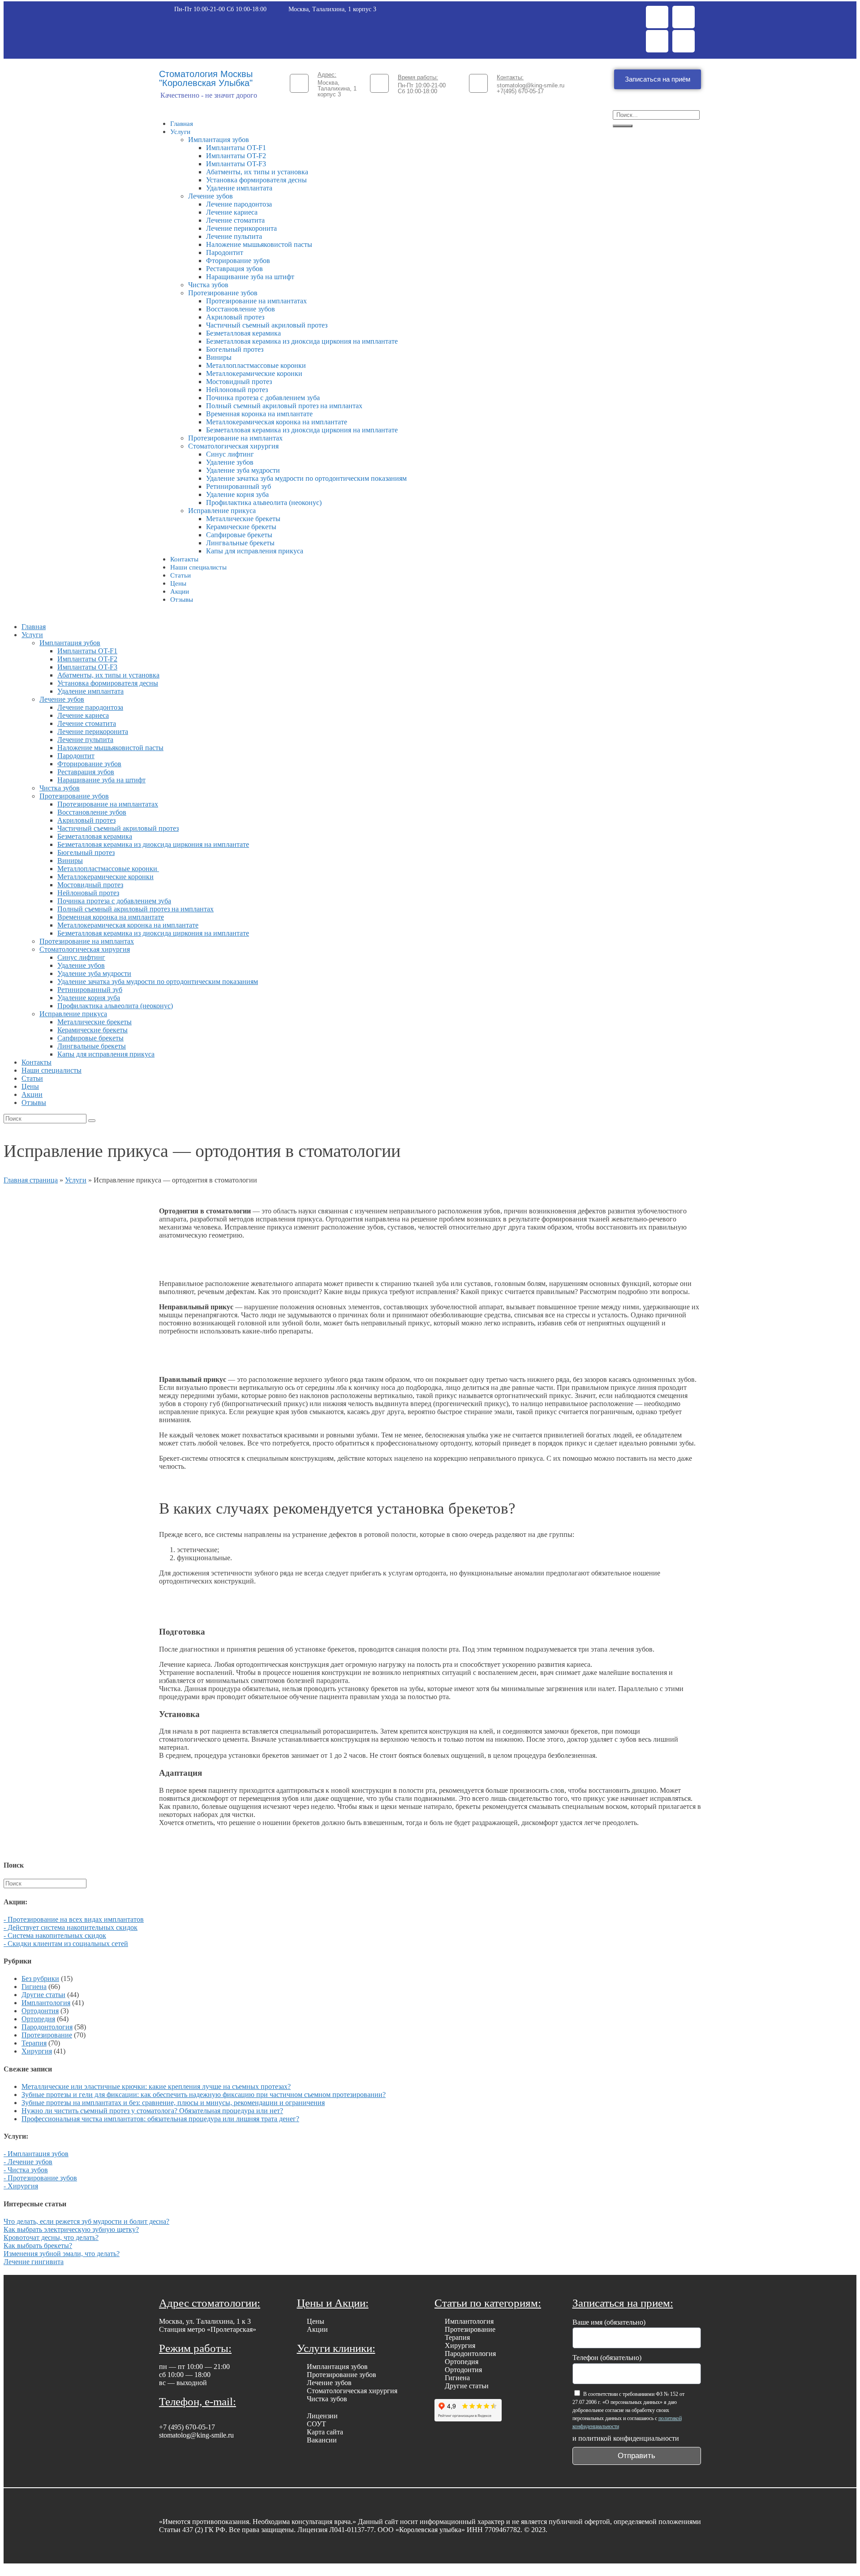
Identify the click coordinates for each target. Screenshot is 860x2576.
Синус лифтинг (230, 454)
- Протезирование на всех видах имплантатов (74, 1919)
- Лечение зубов (28, 2162)
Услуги (180, 132)
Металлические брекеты (243, 519)
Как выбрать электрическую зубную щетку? (71, 2229)
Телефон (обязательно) (607, 2358)
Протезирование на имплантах (235, 438)
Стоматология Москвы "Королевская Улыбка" (206, 78)
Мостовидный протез (239, 382)
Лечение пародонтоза (239, 204)
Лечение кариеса (232, 212)
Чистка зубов (208, 285)
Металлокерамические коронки (254, 373)
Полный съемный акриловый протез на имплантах (284, 406)
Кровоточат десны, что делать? (51, 2237)
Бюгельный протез (235, 349)
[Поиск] (623, 126)
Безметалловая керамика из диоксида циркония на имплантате (302, 341)
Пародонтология (47, 2027)
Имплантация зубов (219, 140)
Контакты (184, 559)
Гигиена (34, 1987)
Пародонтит (225, 252)
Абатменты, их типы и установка (257, 172)
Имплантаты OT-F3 (236, 164)
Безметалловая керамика (243, 333)
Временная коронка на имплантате (259, 414)
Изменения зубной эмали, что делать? (62, 2254)
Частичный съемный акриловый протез (267, 325)
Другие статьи (43, 1995)
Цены (178, 583)
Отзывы (182, 600)
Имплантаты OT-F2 (236, 156)
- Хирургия (21, 2186)
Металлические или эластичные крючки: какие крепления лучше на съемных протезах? (156, 2086)
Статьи (181, 575)
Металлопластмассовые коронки (257, 365)
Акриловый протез (235, 317)
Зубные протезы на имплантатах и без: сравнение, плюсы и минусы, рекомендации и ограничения (173, 2103)
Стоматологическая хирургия (233, 446)
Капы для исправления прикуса (255, 551)
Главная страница (31, 1180)
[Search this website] (45, 1883)
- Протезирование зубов (40, 2178)
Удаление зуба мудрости (243, 470)
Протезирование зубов (223, 293)
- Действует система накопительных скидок (71, 1927)
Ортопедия (38, 2019)
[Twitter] (684, 17)
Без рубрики (40, 1978)
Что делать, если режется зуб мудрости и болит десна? (86, 2221)
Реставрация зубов (234, 269)
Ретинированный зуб (239, 486)
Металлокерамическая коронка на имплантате (277, 422)
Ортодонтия (40, 2011)
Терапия (34, 2043)
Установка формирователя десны (256, 180)
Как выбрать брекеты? (38, 2246)
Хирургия (37, 2051)
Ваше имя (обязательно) (609, 2322)
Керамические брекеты (241, 527)
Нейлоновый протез (237, 390)
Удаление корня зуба (237, 494)
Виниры (219, 357)
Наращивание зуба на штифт (250, 277)
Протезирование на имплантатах (256, 301)
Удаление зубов (230, 462)
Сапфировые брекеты (239, 535)
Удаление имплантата (239, 188)
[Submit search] (92, 1121)
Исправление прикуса (222, 511)
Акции (180, 591)
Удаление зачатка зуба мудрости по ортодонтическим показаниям (306, 478)
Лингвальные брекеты (240, 543)
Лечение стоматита (235, 220)
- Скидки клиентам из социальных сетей (66, 1944)
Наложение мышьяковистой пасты (259, 244)
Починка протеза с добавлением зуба (263, 398)
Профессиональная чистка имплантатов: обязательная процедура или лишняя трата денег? (160, 2119)
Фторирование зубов (238, 261)
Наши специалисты (198, 567)
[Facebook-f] (657, 17)
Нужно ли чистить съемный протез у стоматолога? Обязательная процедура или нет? (152, 2111)
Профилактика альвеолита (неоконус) (264, 503)
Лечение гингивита (34, 2262)
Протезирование (47, 2035)
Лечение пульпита (234, 236)
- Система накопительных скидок (55, 1935)
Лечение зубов (211, 196)
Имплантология (46, 2003)
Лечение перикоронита (241, 228)
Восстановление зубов (241, 309)
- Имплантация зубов (36, 2154)
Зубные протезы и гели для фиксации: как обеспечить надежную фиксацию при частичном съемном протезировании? (204, 2095)
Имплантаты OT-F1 (236, 148)
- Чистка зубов (26, 2170)
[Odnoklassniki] (657, 41)
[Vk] (684, 41)
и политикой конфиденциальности (626, 2438)
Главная (182, 124)
